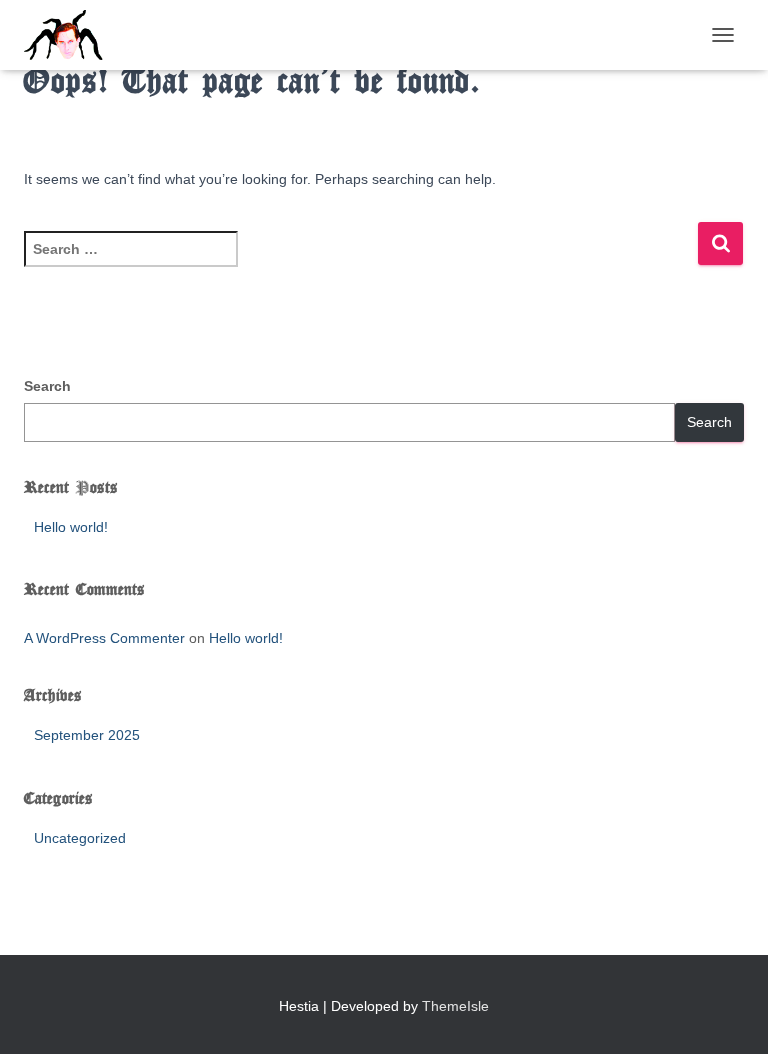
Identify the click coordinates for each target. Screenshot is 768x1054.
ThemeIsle (455, 1006)
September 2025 (87, 735)
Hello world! (71, 527)
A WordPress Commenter (104, 638)
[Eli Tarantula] (148, 35)
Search (47, 386)
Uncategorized (80, 838)
